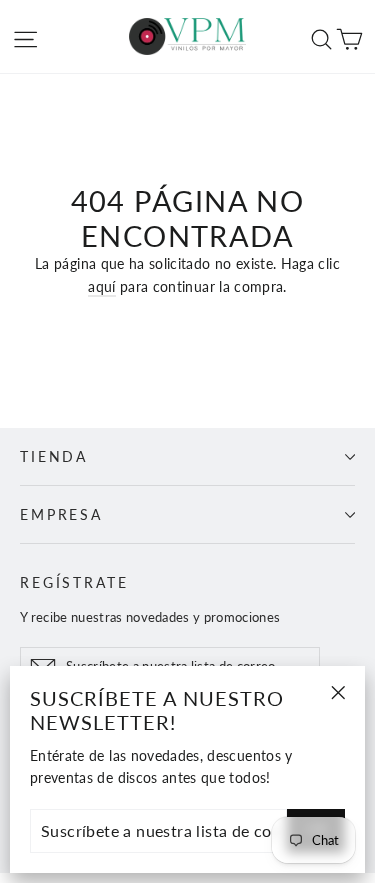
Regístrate (74, 582)
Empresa (61, 514)
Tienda (54, 456)
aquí (101, 286)
